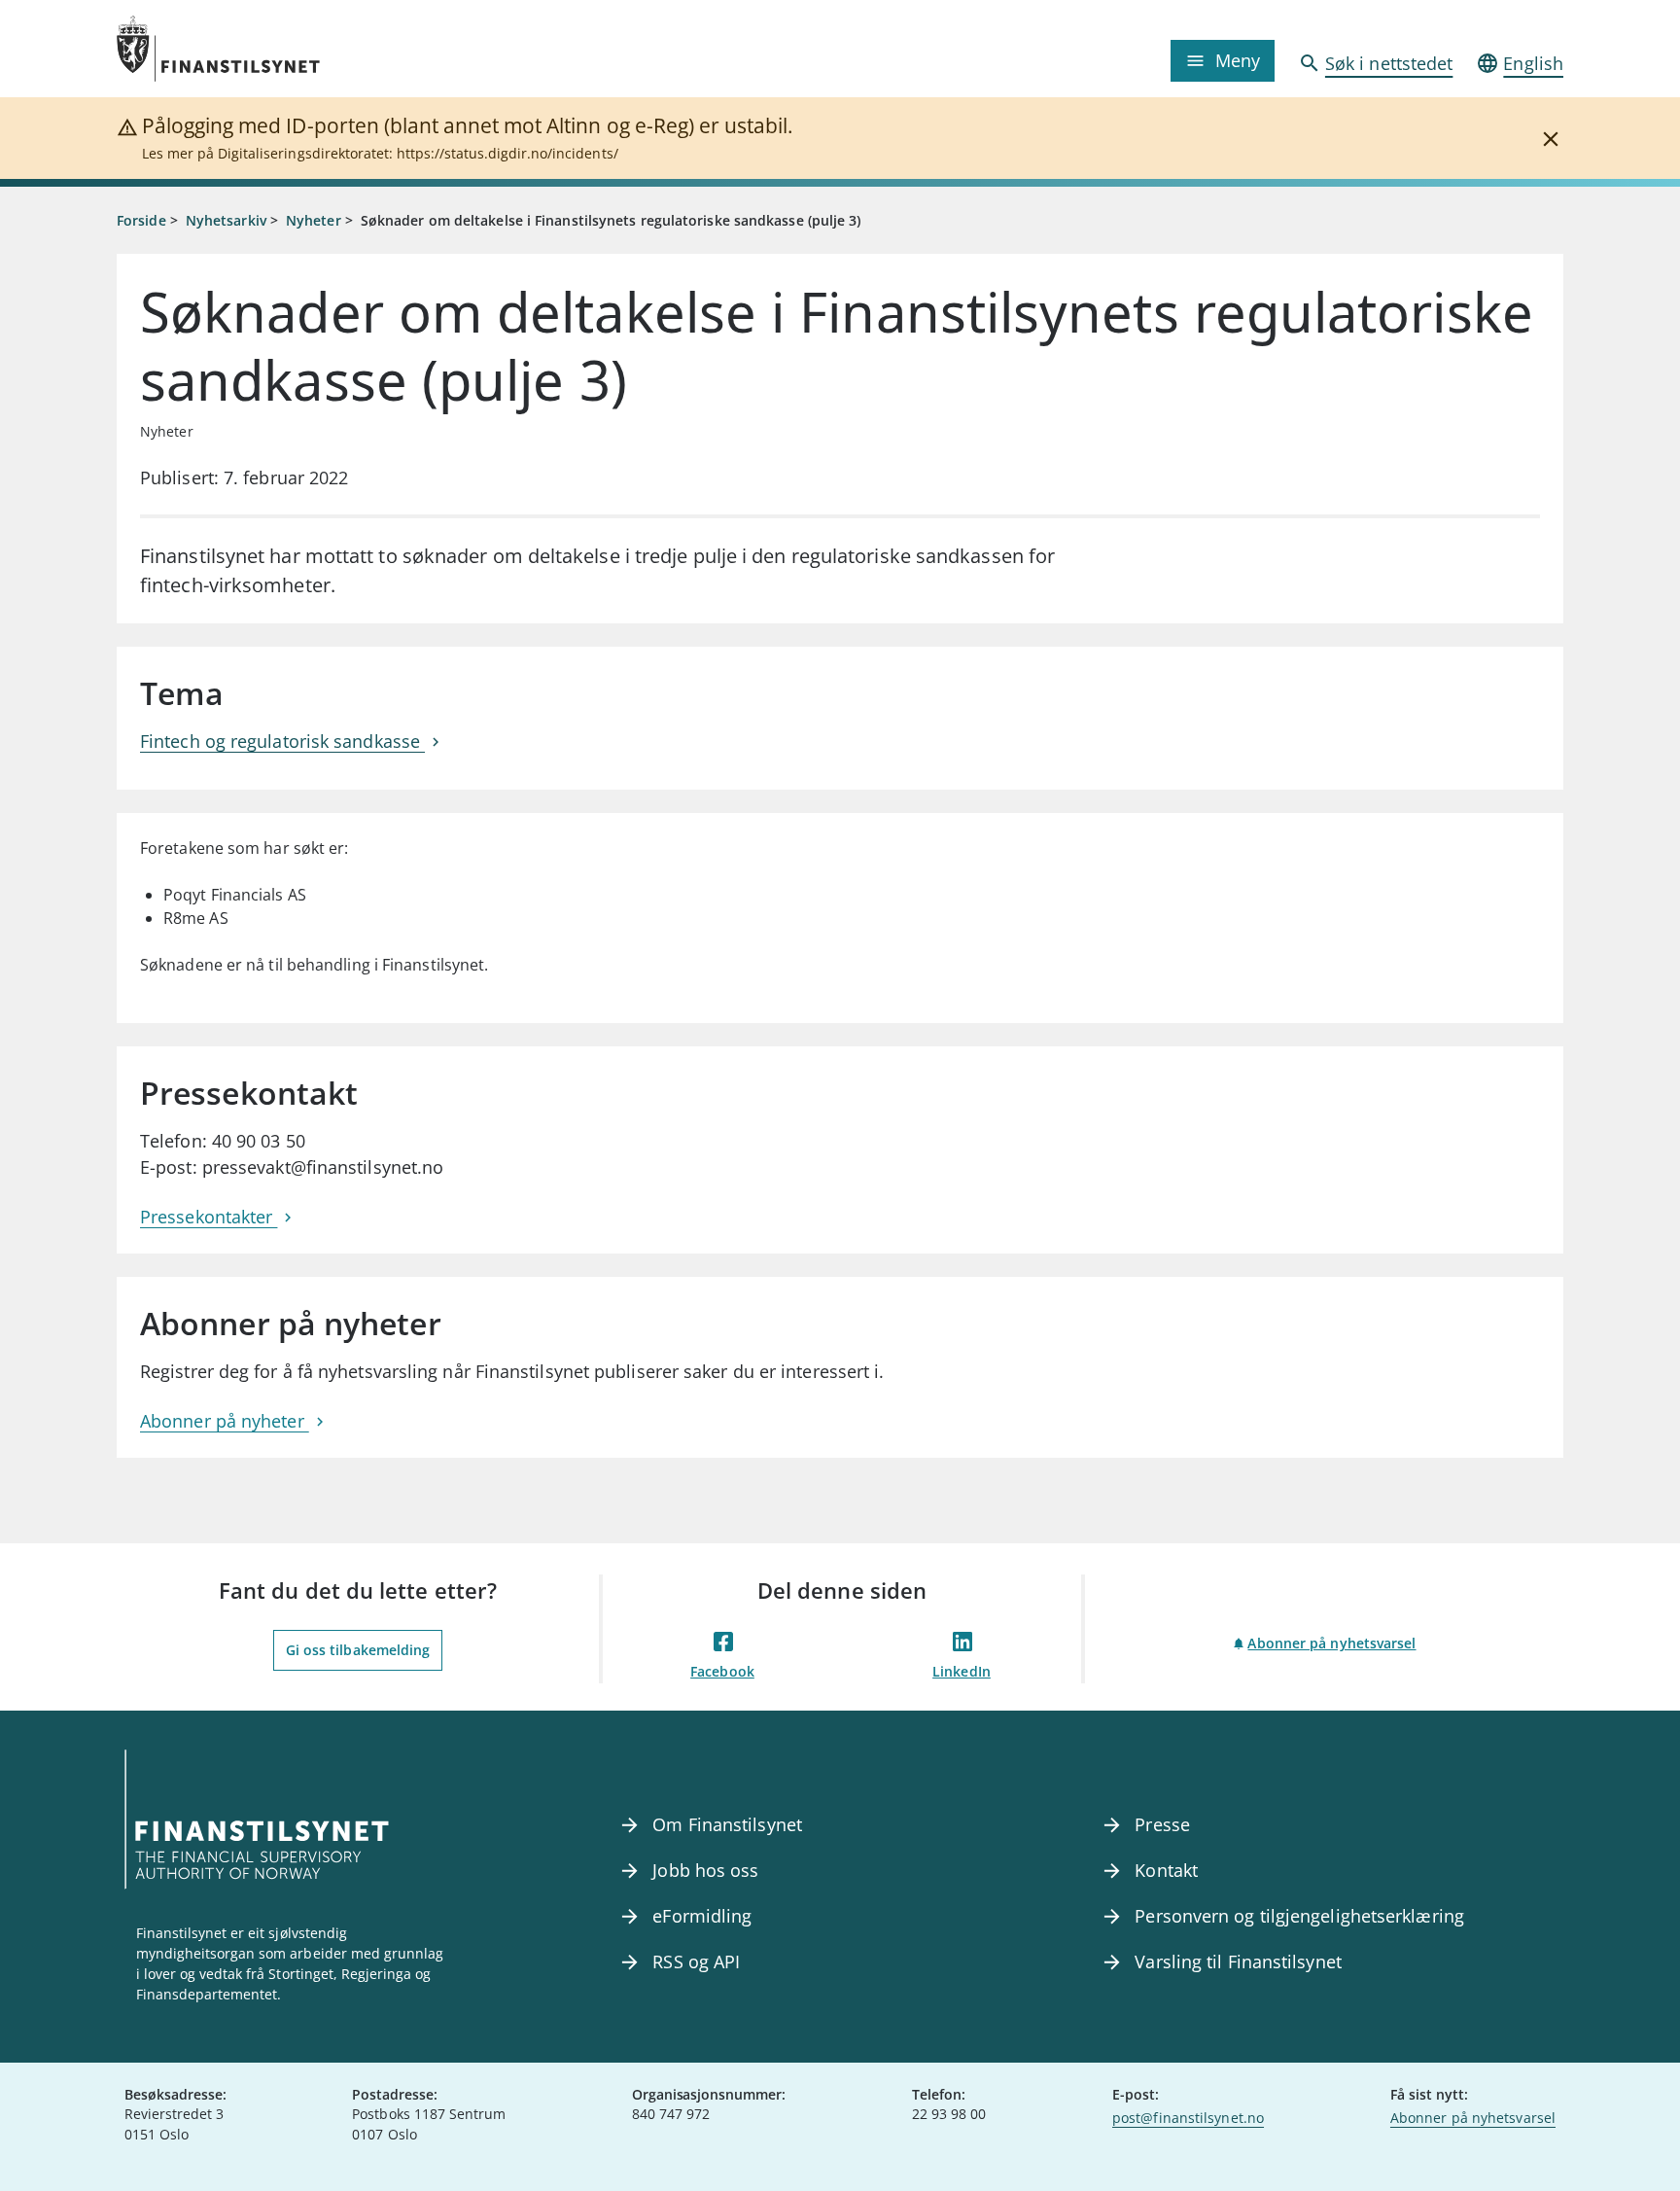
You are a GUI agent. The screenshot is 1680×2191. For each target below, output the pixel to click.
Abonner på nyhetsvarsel (1331, 1643)
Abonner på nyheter (225, 1421)
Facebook (722, 1671)
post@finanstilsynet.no (1188, 2118)
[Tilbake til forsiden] (297, 49)
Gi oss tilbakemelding (358, 1650)
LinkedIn (962, 1671)
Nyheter (314, 220)
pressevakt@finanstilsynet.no (323, 1167)
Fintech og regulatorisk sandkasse (282, 741)
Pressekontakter (209, 1217)
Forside (141, 220)
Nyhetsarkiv (226, 220)
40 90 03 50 (259, 1141)
